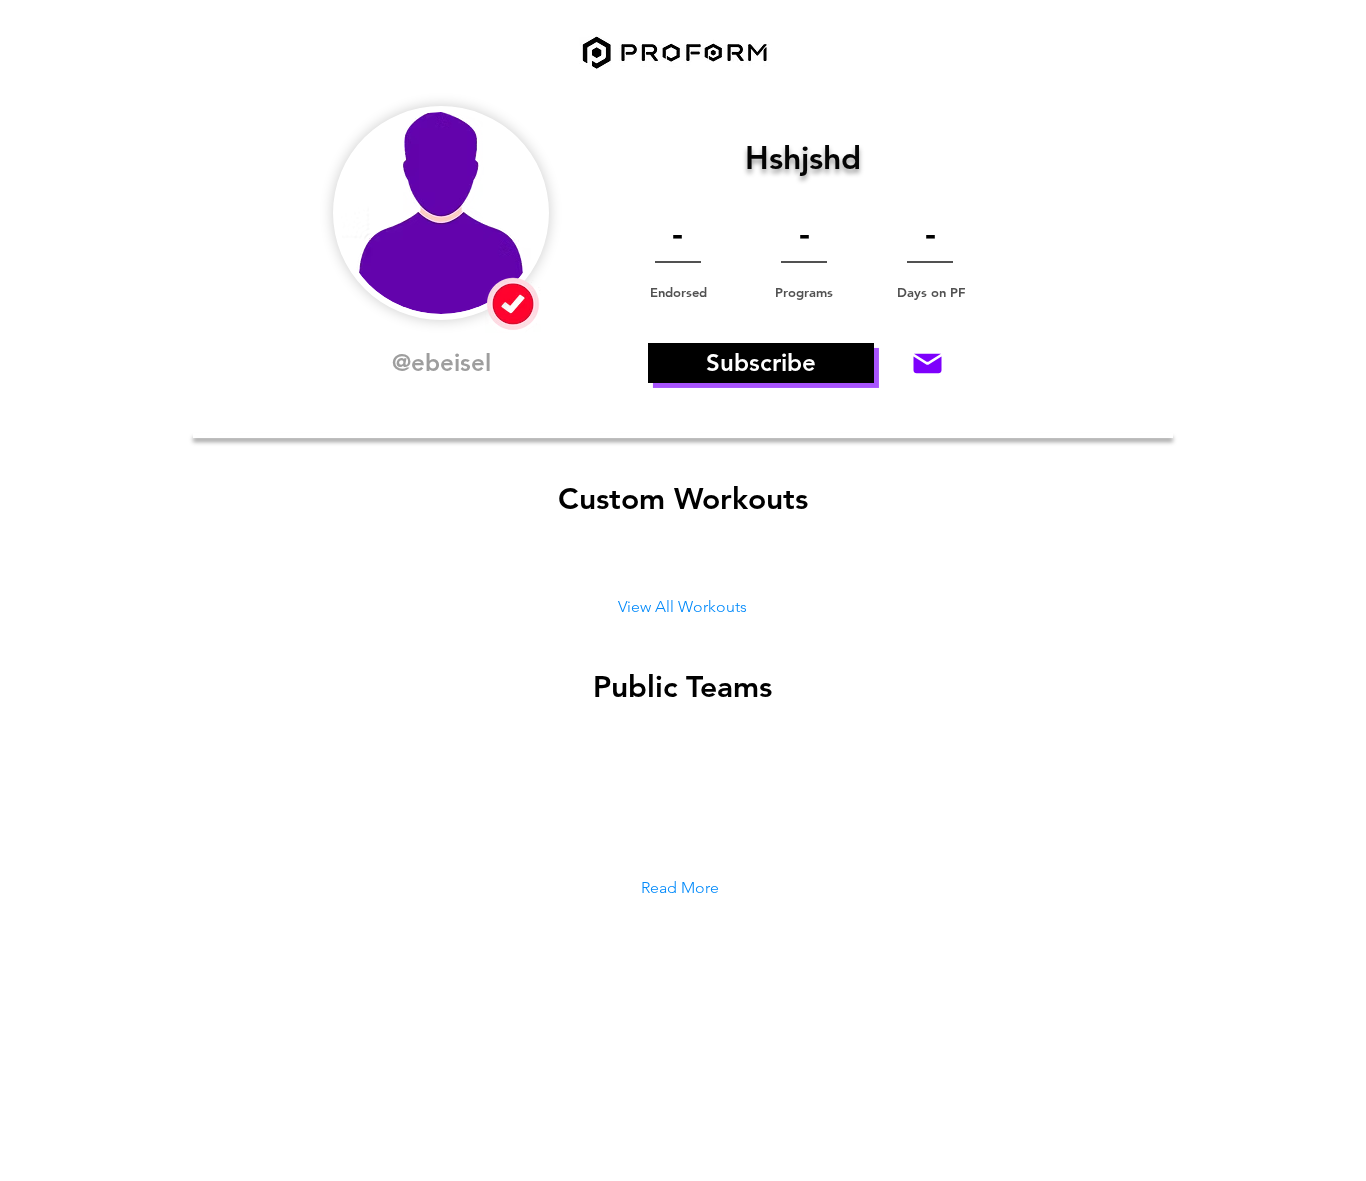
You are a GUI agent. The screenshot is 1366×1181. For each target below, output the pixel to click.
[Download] (927, 363)
